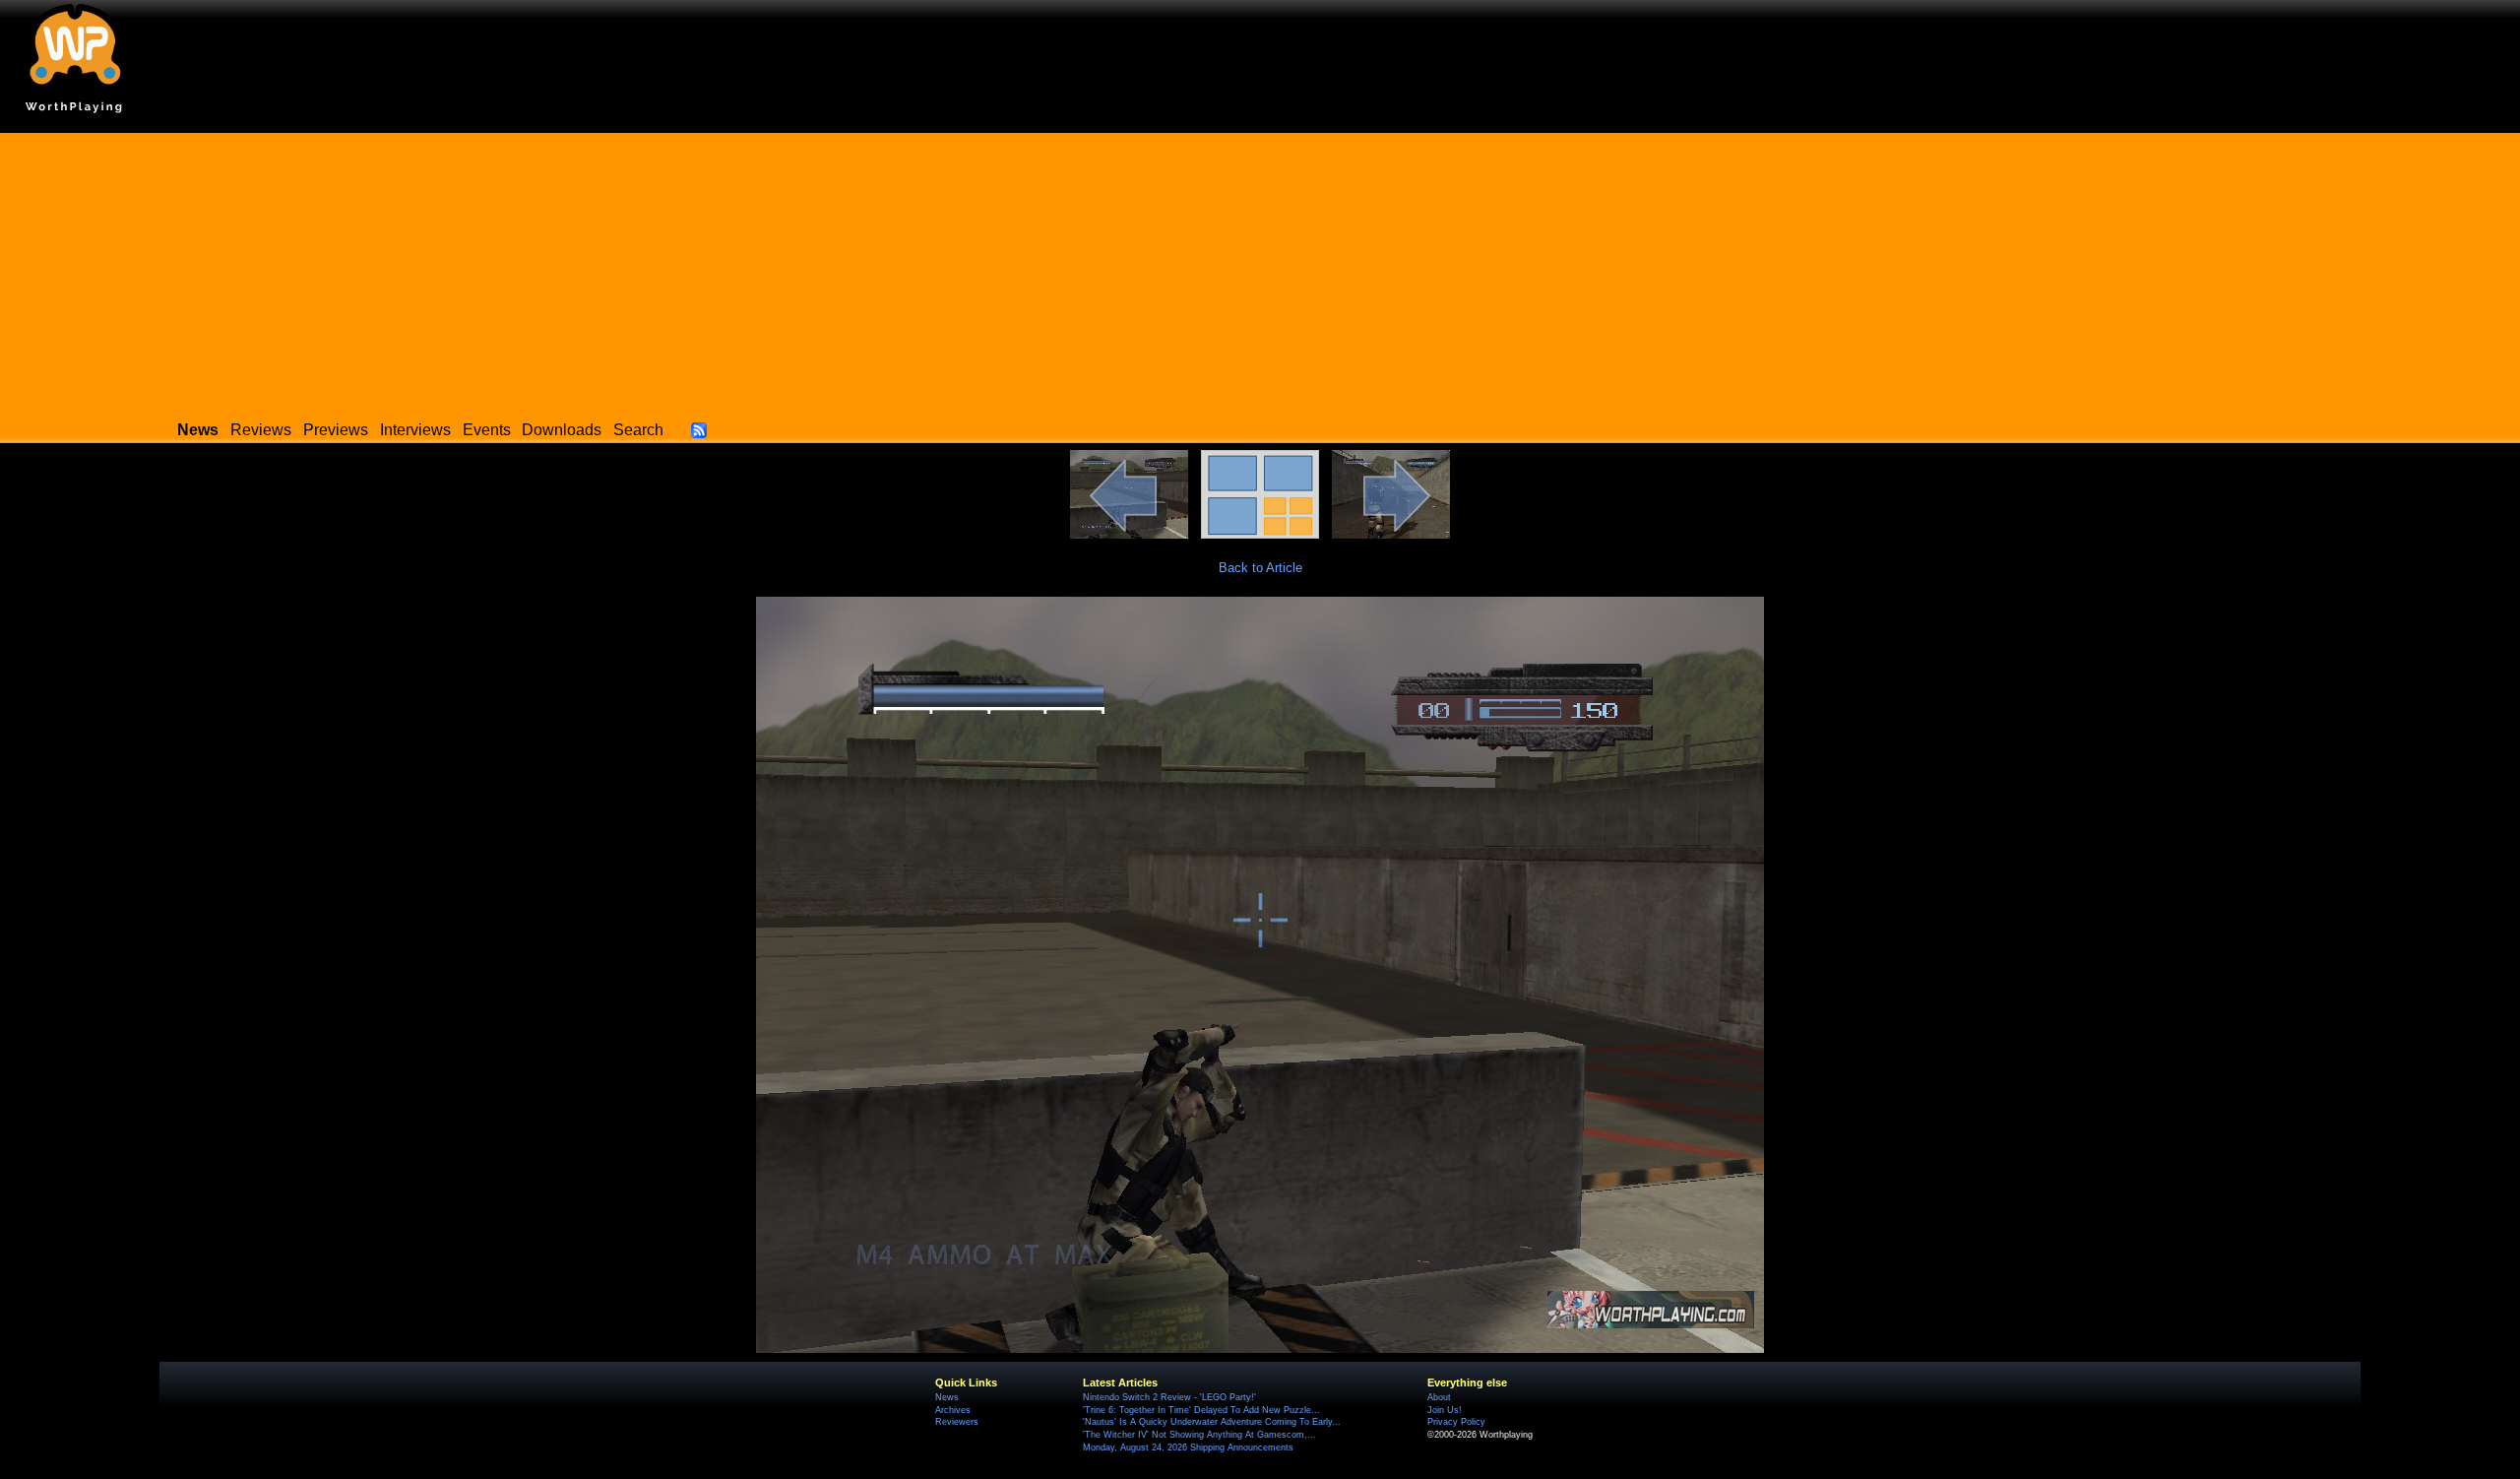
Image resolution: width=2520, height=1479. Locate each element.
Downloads (562, 430)
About (1439, 1397)
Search (638, 430)
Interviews (415, 430)
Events (487, 430)
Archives (953, 1410)
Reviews (261, 430)
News (947, 1397)
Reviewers (957, 1422)
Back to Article (1260, 568)
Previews (336, 430)
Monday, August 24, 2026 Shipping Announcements (1188, 1447)
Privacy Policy (1456, 1422)
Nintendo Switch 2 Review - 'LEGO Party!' (1169, 1397)
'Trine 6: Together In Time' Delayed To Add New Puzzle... (1201, 1410)
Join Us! (1445, 1410)
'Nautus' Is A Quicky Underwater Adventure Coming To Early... (1212, 1422)
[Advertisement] (1260, 271)
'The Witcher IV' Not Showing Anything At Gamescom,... (1199, 1435)
